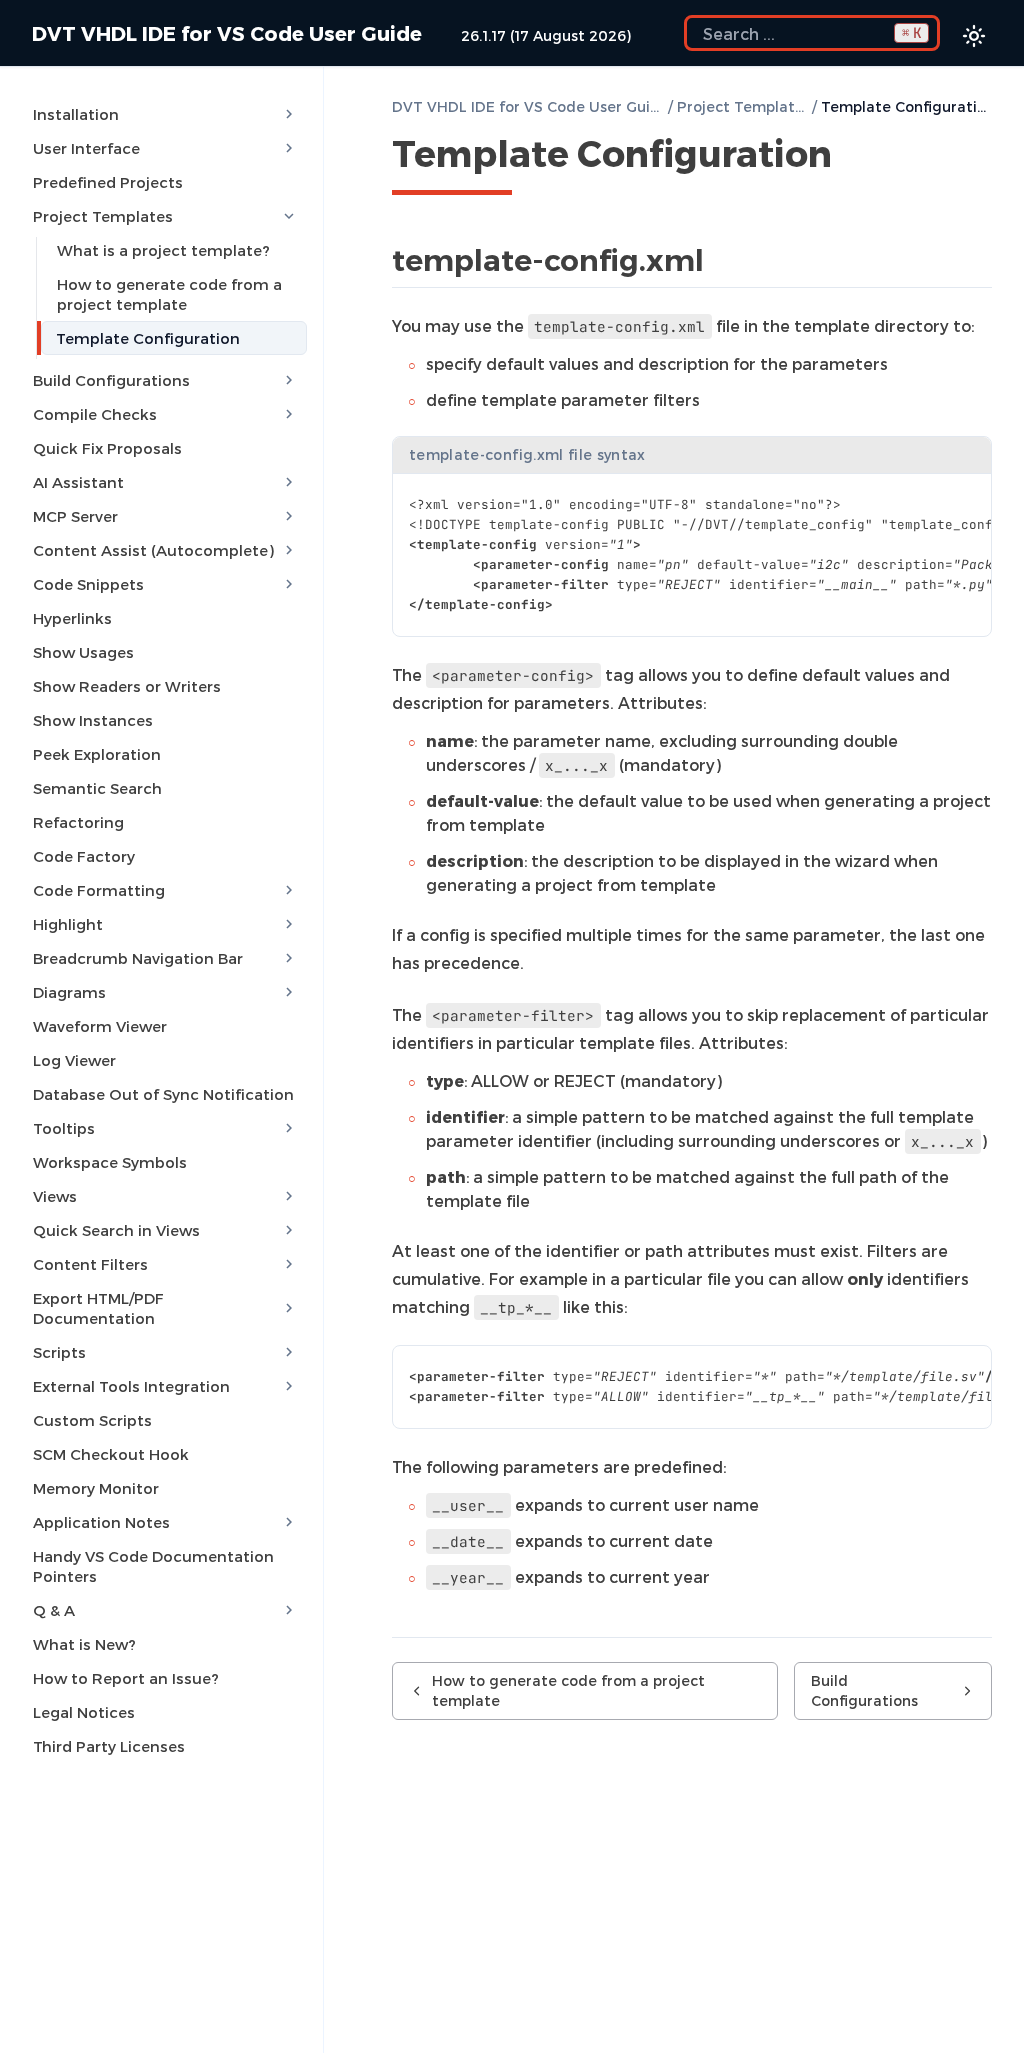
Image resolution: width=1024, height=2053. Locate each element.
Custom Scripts (92, 1420)
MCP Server (75, 516)
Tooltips (64, 1128)
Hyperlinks (72, 618)
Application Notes (101, 1522)
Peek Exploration (97, 754)
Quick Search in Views (116, 1230)
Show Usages (83, 652)
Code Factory (84, 856)
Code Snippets (88, 584)
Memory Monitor (96, 1488)
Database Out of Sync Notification (163, 1094)
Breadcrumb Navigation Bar (138, 958)
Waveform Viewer (100, 1026)
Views (55, 1196)
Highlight (68, 924)
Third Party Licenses (109, 1746)
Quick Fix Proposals (107, 448)
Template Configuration (148, 338)
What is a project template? (163, 250)
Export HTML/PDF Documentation (98, 1308)
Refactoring (78, 822)
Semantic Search (97, 788)
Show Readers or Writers (127, 686)
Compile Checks (95, 414)
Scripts (59, 1352)
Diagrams (69, 992)
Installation (76, 114)
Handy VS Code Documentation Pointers (153, 1566)
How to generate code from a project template (169, 294)
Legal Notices (84, 1712)
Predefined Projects (108, 182)
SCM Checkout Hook (111, 1454)
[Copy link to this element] (854, 157)
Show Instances (93, 720)
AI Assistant (78, 482)
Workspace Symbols (110, 1162)
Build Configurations (111, 380)
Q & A (54, 1610)
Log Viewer (74, 1060)
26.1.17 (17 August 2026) (546, 35)
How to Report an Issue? (126, 1678)
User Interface (86, 148)
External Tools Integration (131, 1386)
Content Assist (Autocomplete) (153, 550)
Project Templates (103, 216)
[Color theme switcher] (974, 36)
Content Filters (90, 1264)
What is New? (84, 1644)
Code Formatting (99, 890)
